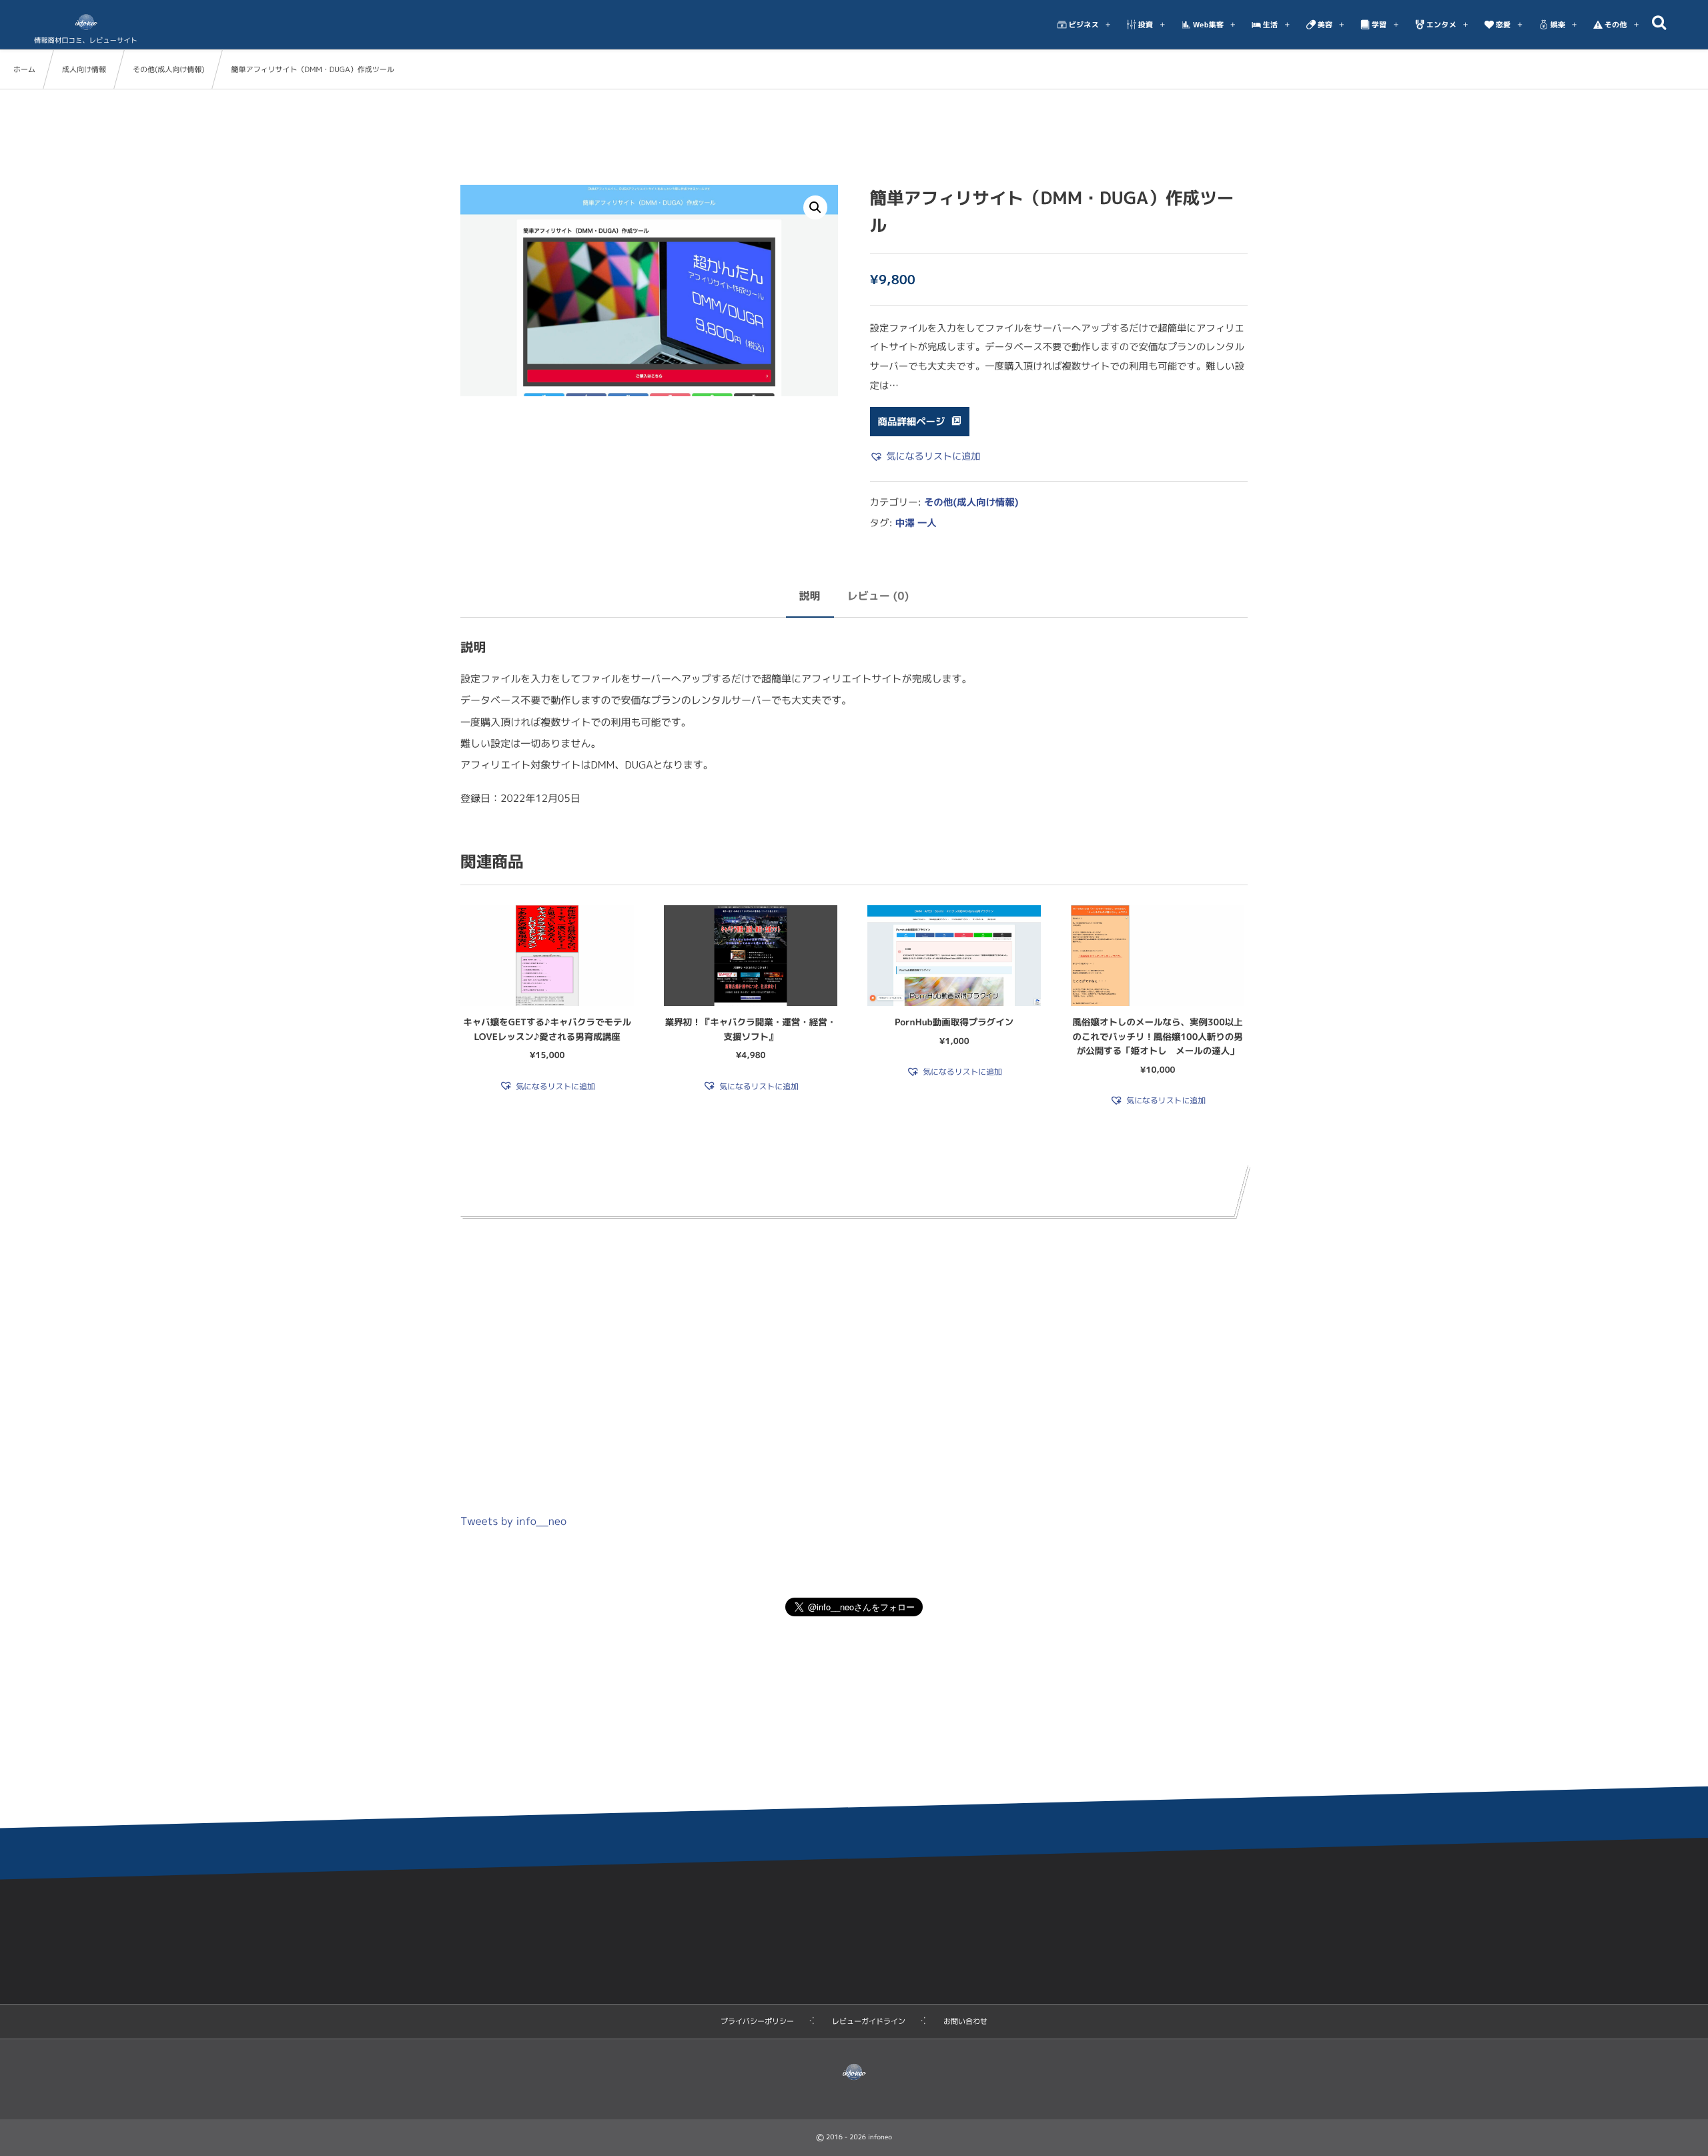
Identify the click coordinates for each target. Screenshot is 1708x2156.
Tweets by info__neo (513, 1522)
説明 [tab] (810, 596)
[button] (815, 207)
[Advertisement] (854, 1352)
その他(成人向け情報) (168, 69)
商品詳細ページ (912, 422)
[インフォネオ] (86, 22)
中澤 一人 (916, 523)
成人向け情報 (84, 69)
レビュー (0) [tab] (878, 596)
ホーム (24, 69)
